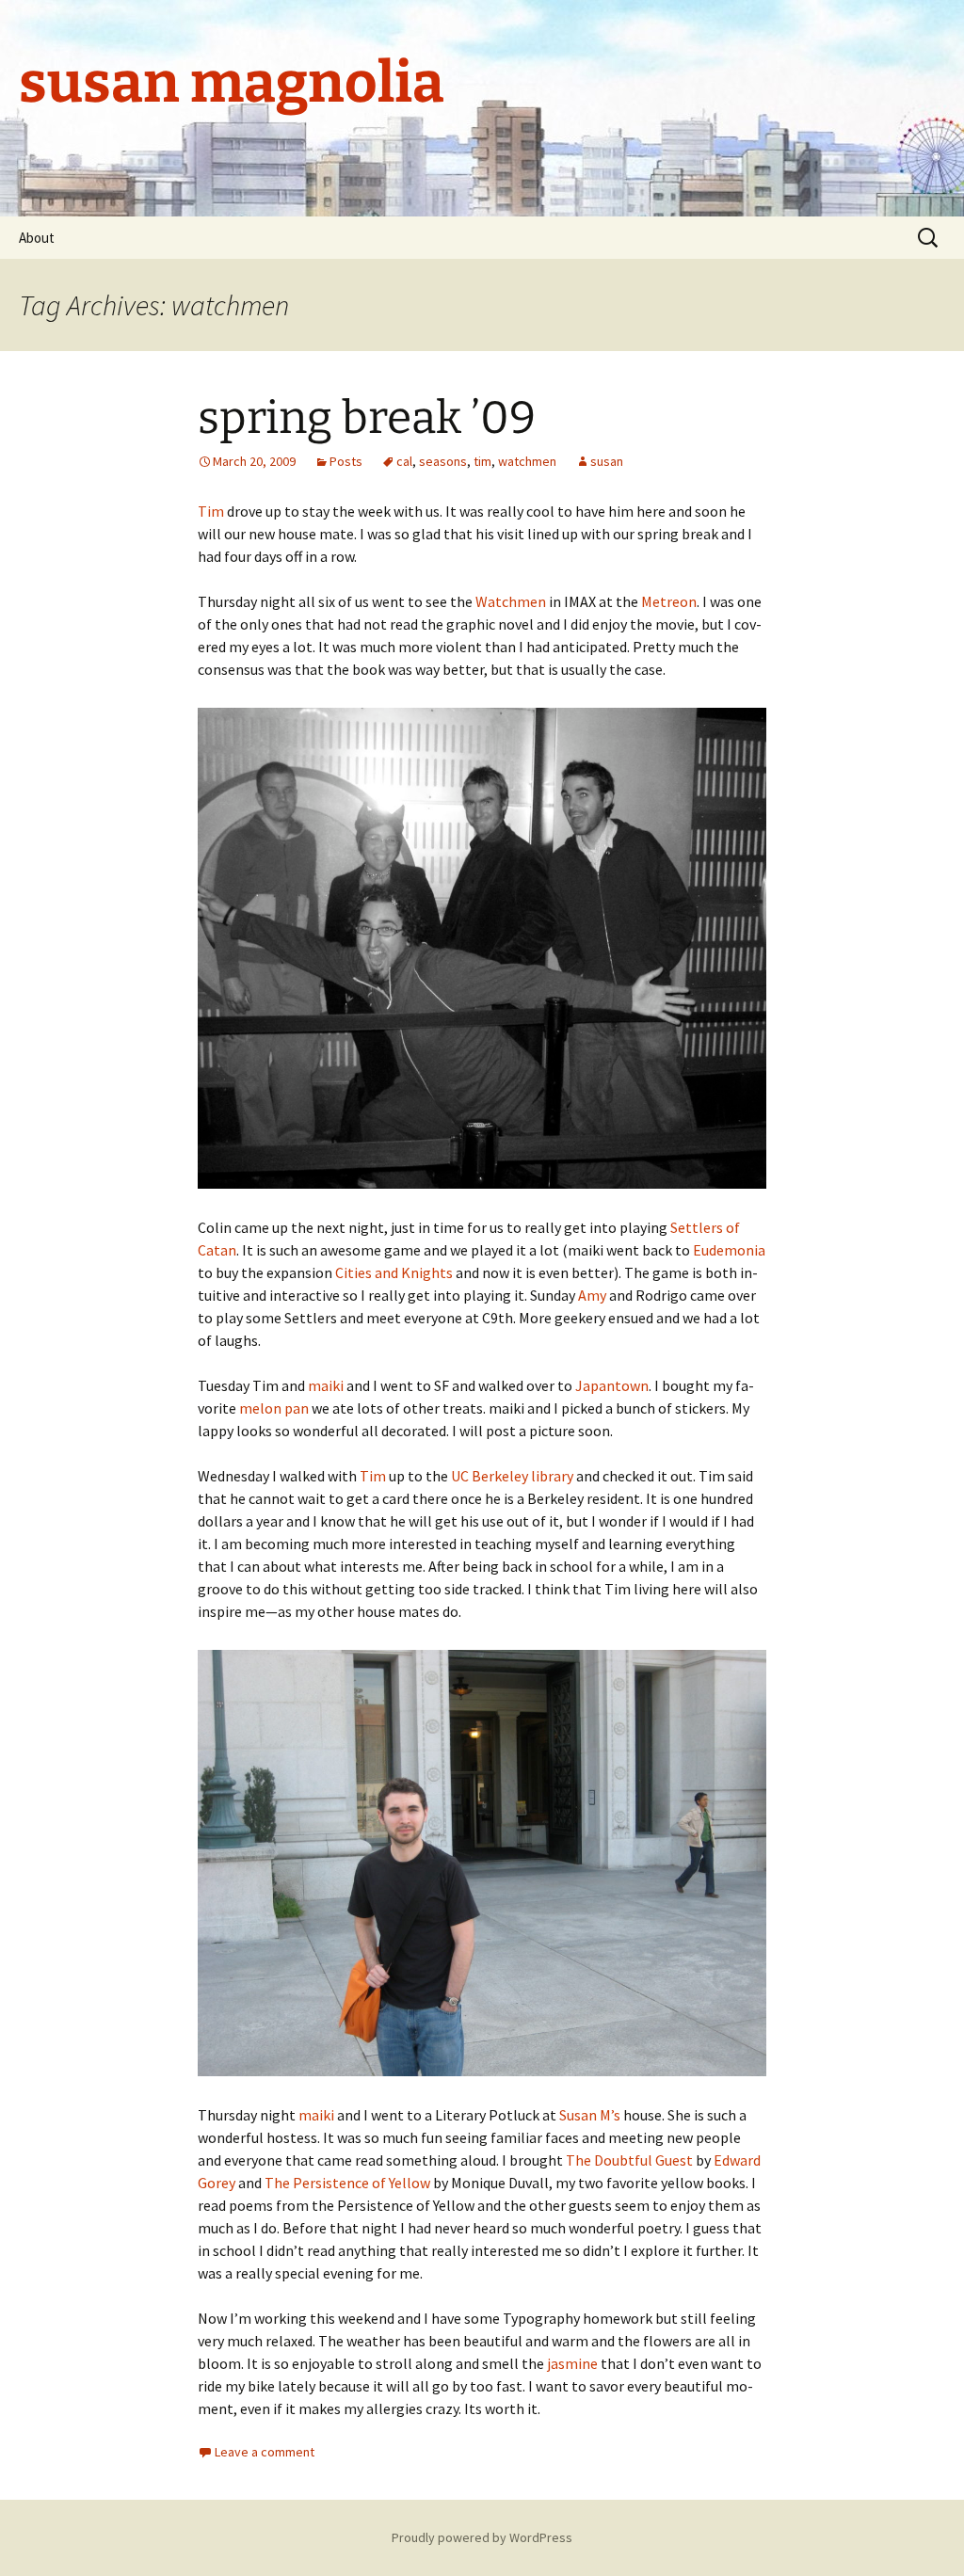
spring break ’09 (367, 418)
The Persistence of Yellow (347, 2183)
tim (482, 461)
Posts (346, 461)
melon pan (274, 1408)
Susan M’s (590, 2115)
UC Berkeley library (512, 1476)
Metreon (669, 601)
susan (607, 461)
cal (404, 461)
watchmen (527, 461)
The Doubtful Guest (629, 2160)
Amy (592, 1295)
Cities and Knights (394, 1272)
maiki (326, 1385)
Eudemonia (729, 1250)
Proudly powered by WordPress (482, 2537)
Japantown (612, 1385)
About (37, 238)
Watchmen (511, 601)
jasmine (572, 2363)
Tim (212, 511)
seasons (443, 461)
